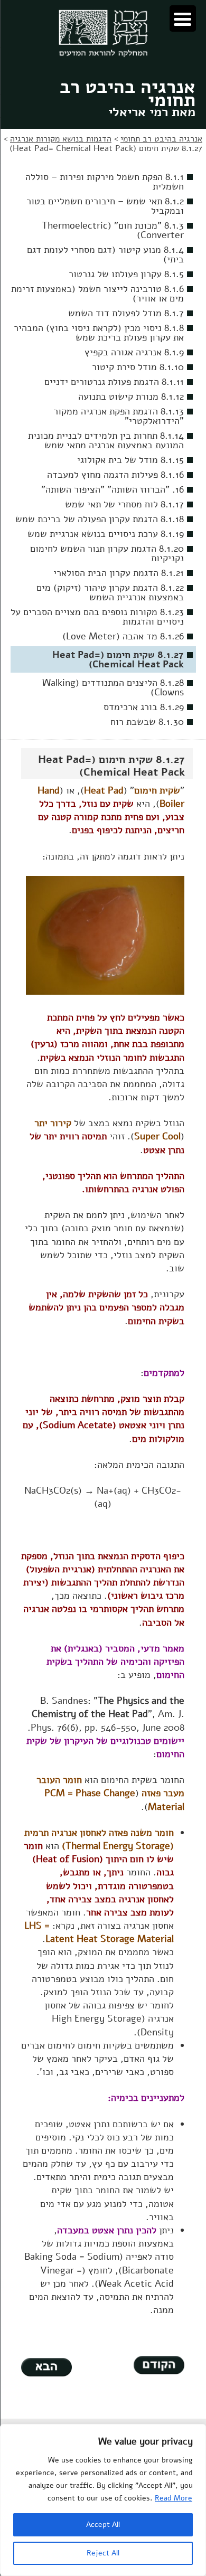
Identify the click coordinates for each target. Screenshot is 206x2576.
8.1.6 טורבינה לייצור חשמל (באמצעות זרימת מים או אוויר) (97, 294)
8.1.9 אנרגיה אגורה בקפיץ (134, 352)
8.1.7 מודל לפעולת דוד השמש (126, 313)
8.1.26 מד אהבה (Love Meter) (123, 636)
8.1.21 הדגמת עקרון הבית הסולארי (119, 573)
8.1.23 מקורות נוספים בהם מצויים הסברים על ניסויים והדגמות (97, 617)
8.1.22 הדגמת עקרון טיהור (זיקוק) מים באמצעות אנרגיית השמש (110, 592)
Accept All (103, 2525)
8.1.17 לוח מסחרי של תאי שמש (124, 504)
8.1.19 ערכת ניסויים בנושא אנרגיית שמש (106, 534)
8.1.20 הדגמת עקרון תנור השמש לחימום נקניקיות (107, 553)
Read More (174, 2498)
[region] (103, 2500)
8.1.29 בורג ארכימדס (144, 707)
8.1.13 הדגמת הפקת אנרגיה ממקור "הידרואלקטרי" (119, 416)
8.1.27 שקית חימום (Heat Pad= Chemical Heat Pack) (118, 659)
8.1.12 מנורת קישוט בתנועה (131, 397)
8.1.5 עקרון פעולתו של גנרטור (126, 274)
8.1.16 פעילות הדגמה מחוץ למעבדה (115, 475)
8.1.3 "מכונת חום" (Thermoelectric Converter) (113, 230)
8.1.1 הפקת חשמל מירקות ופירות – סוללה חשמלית (105, 182)
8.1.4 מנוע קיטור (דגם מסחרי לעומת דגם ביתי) (105, 254)
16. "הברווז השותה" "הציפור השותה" (113, 489)
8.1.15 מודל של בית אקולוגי (130, 460)
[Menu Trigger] (183, 18)
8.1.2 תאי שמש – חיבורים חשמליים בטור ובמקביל (105, 206)
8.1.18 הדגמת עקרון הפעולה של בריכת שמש (100, 519)
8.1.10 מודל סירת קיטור (138, 367)
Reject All (103, 2553)
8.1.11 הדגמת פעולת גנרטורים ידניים (114, 382)
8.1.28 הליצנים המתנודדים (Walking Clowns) (113, 687)
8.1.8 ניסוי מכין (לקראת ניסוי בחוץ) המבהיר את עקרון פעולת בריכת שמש (99, 333)
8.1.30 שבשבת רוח (147, 722)
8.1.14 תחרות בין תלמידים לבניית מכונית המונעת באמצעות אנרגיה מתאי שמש (106, 440)
